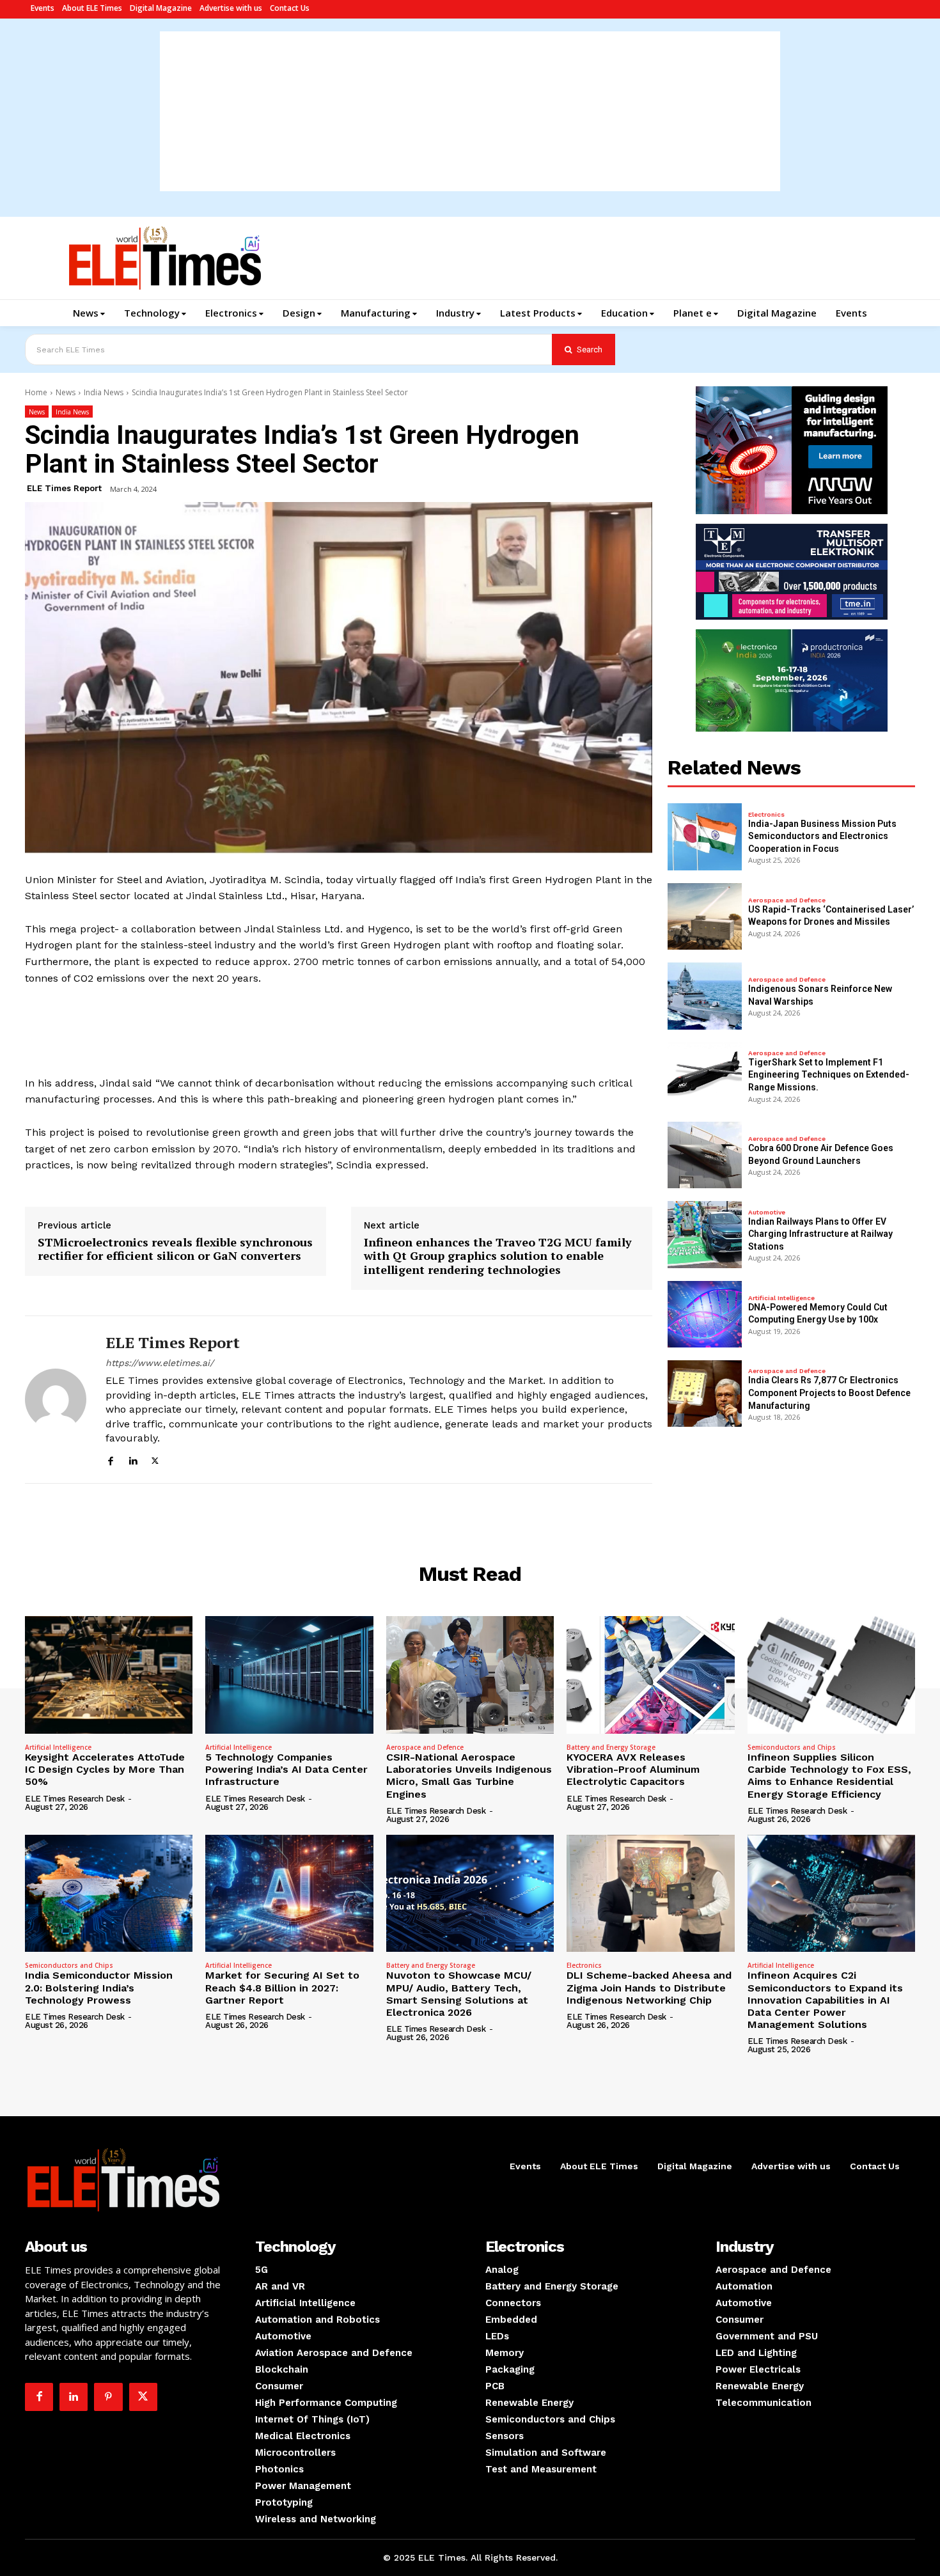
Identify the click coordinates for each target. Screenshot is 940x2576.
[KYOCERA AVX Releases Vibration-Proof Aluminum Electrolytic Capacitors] (650, 1675)
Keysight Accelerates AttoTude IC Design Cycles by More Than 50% (105, 1769)
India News (104, 392)
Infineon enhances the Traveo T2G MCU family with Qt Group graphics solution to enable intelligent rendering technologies (498, 1256)
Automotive (767, 1213)
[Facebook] (110, 1459)
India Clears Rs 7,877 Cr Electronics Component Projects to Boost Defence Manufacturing (829, 1393)
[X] (155, 1459)
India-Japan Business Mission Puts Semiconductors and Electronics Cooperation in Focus (822, 836)
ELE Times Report (64, 488)
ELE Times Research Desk (75, 1799)
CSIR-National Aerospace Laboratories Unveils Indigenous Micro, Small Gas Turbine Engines (469, 1776)
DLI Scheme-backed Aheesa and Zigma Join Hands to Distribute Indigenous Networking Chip (649, 1987)
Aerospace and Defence (787, 900)
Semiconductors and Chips (792, 1747)
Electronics (766, 815)
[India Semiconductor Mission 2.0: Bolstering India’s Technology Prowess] (109, 1894)
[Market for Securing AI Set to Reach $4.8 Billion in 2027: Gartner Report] (289, 1894)
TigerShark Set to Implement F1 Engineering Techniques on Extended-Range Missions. (829, 1075)
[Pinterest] (108, 2397)
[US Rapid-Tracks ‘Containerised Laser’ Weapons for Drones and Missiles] (705, 916)
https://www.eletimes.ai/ (160, 1363)
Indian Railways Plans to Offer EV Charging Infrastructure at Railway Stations (820, 1234)
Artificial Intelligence (781, 1298)
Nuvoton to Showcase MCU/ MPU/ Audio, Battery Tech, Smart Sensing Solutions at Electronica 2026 (459, 1994)
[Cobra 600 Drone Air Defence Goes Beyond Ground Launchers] (705, 1155)
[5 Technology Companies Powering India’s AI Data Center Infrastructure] (289, 1675)
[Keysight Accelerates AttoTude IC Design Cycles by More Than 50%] (109, 1675)
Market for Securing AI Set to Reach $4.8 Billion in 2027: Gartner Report (282, 1987)
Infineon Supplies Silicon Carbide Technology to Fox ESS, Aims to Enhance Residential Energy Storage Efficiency (829, 1776)
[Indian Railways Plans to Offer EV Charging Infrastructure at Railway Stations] (705, 1234)
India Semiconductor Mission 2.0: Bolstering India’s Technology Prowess (99, 1987)
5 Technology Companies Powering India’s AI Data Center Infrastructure (286, 1769)
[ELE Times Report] (56, 1400)
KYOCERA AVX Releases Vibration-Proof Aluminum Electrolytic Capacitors (633, 1769)
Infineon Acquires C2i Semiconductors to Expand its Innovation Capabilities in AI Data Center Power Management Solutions (825, 2000)
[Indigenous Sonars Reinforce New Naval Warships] (705, 996)
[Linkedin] (133, 1459)
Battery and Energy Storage (611, 1747)
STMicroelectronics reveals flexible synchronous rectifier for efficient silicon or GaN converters (175, 1249)
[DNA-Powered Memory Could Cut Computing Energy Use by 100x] (705, 1314)
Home (36, 392)
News (66, 392)
